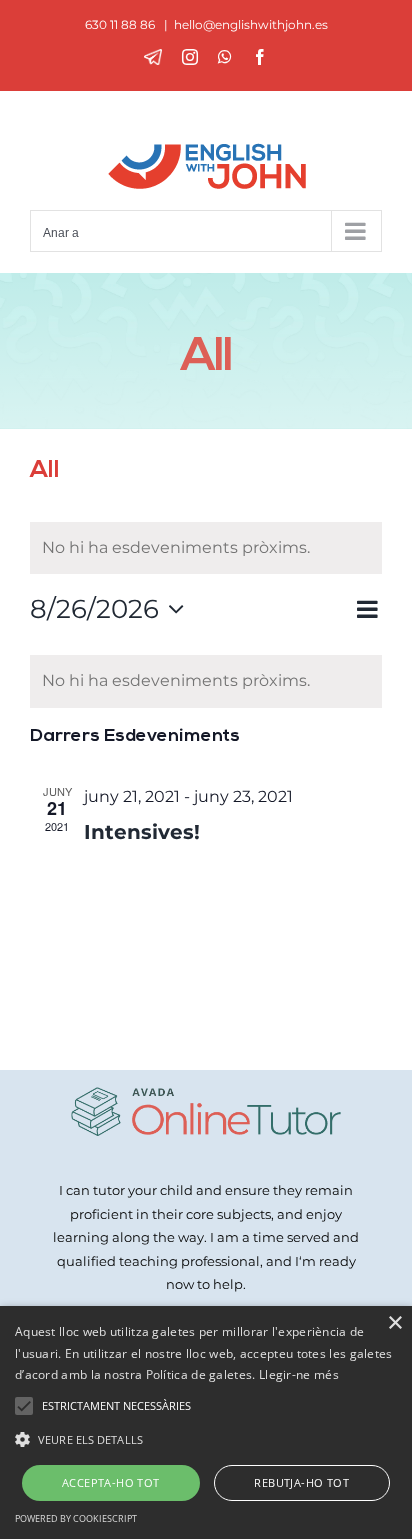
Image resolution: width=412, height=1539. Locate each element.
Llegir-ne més (299, 1374)
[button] (206, 1439)
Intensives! (142, 832)
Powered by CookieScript (76, 1518)
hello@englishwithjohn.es (251, 24)
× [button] (394, 1323)
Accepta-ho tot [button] (111, 1482)
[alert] (206, 681)
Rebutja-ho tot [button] (301, 1482)
